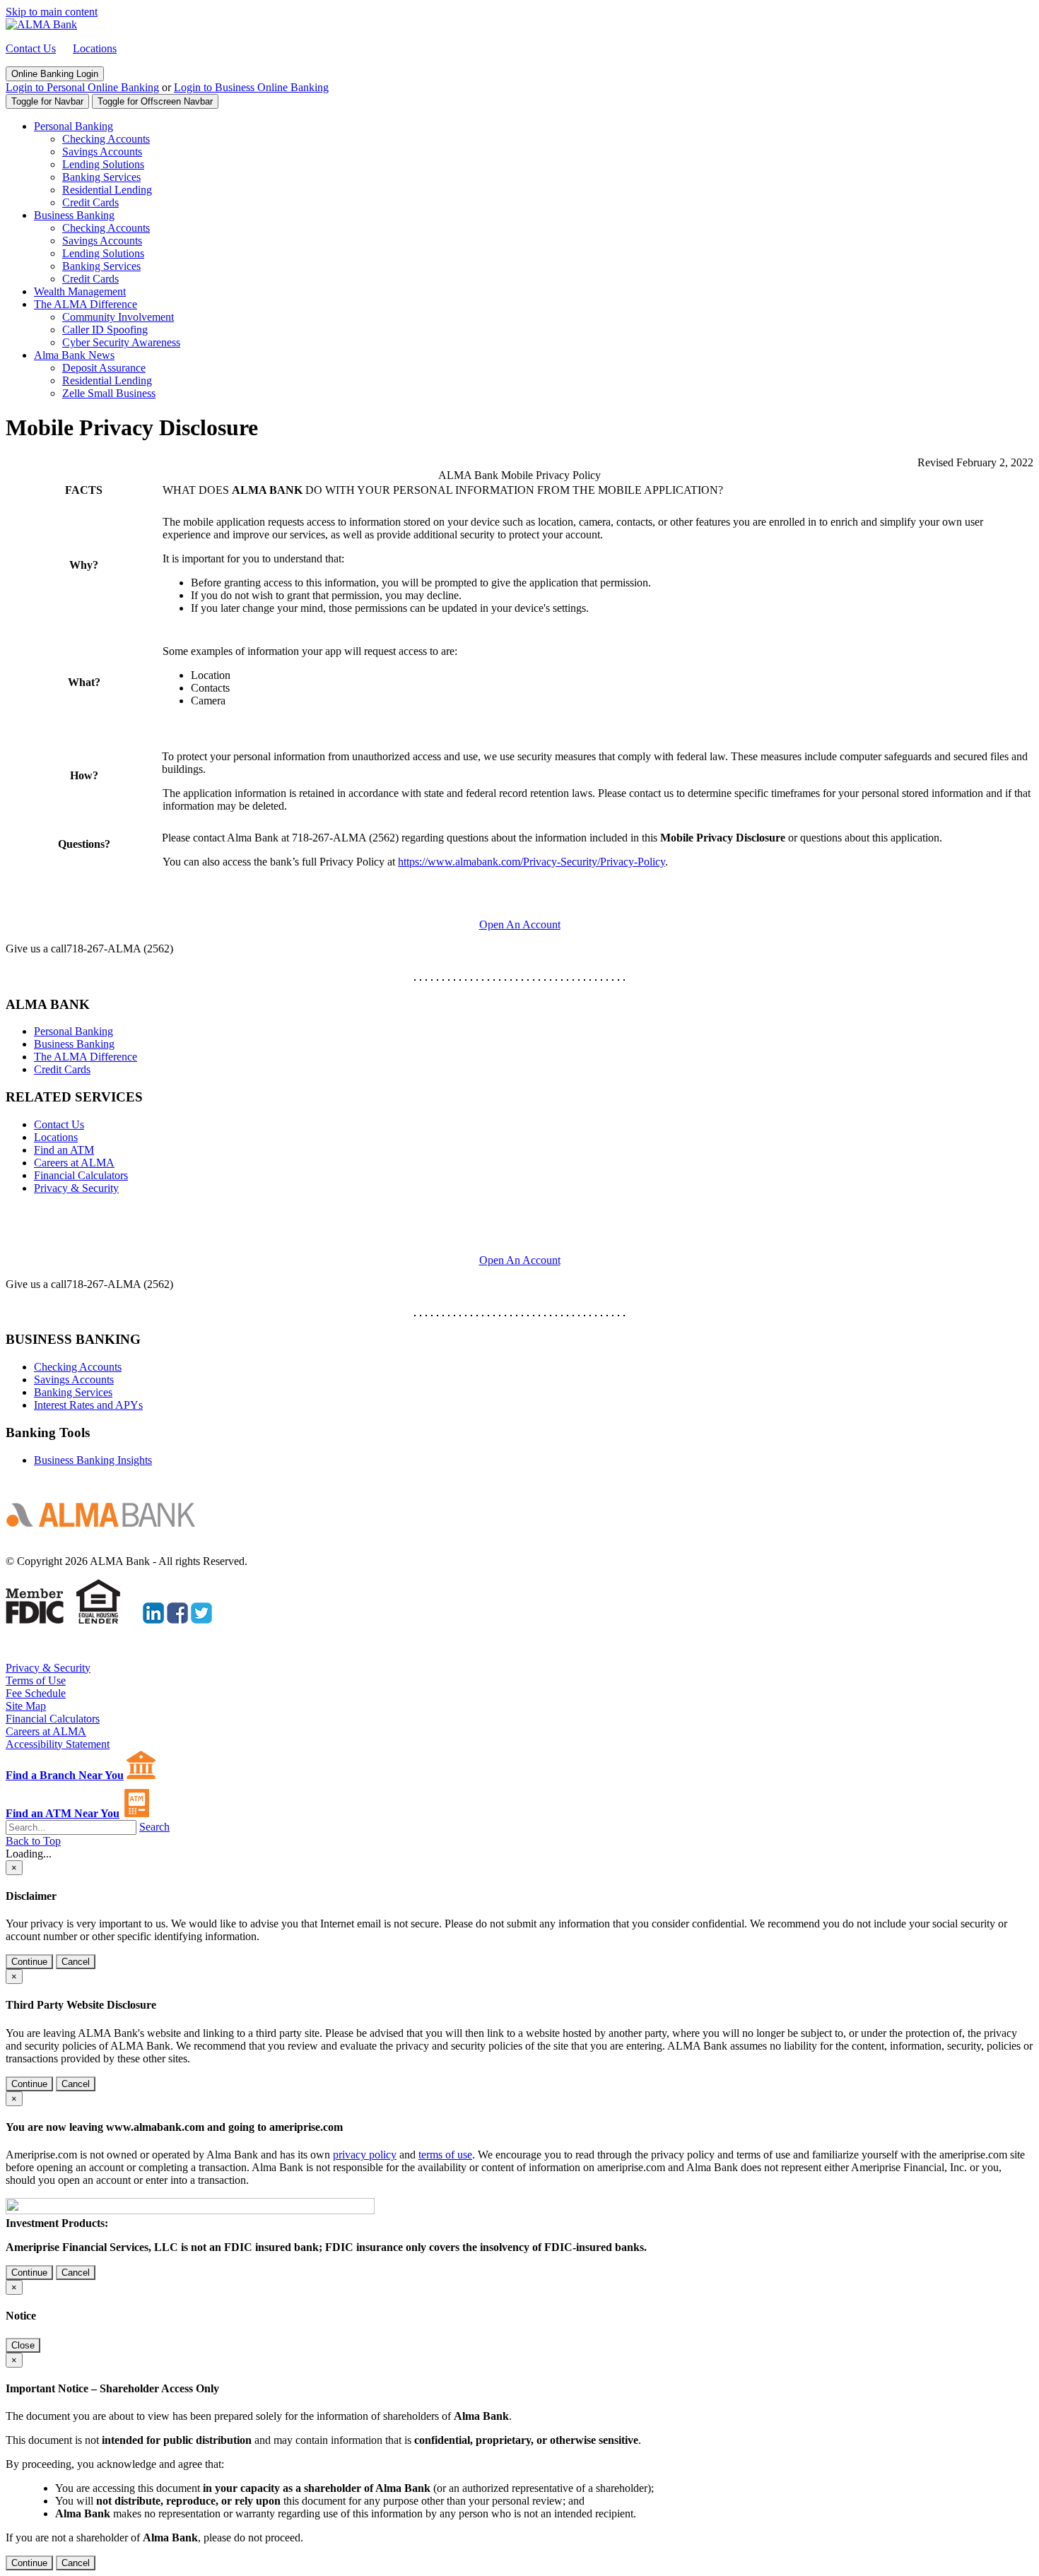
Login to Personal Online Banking (82, 87)
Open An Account (520, 1260)
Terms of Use (36, 1680)
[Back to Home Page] (106, 1537)
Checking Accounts (106, 139)
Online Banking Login (55, 74)
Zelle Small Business (109, 393)
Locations (95, 48)
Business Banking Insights (93, 1460)
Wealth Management (80, 291)
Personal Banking (74, 126)
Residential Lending (107, 190)
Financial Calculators (81, 1175)
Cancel (76, 1962)
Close (23, 2345)
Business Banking (74, 215)
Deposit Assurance (104, 368)
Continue (29, 1962)
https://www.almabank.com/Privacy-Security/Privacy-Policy (532, 862)
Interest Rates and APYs (88, 1405)
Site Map (26, 1706)
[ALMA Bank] (41, 24)
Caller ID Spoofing (105, 330)
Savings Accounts (102, 152)
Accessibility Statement (58, 1744)
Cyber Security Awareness (121, 342)
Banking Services (101, 177)
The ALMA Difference (86, 304)
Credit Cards (90, 202)
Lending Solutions (103, 164)
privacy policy (365, 2155)
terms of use (445, 2155)
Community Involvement (118, 317)
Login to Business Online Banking (251, 87)
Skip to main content (52, 12)
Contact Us (31, 48)
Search (154, 1827)
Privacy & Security (76, 1188)
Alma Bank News (74, 355)
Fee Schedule (36, 1693)
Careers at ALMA (74, 1163)
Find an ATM (64, 1150)
